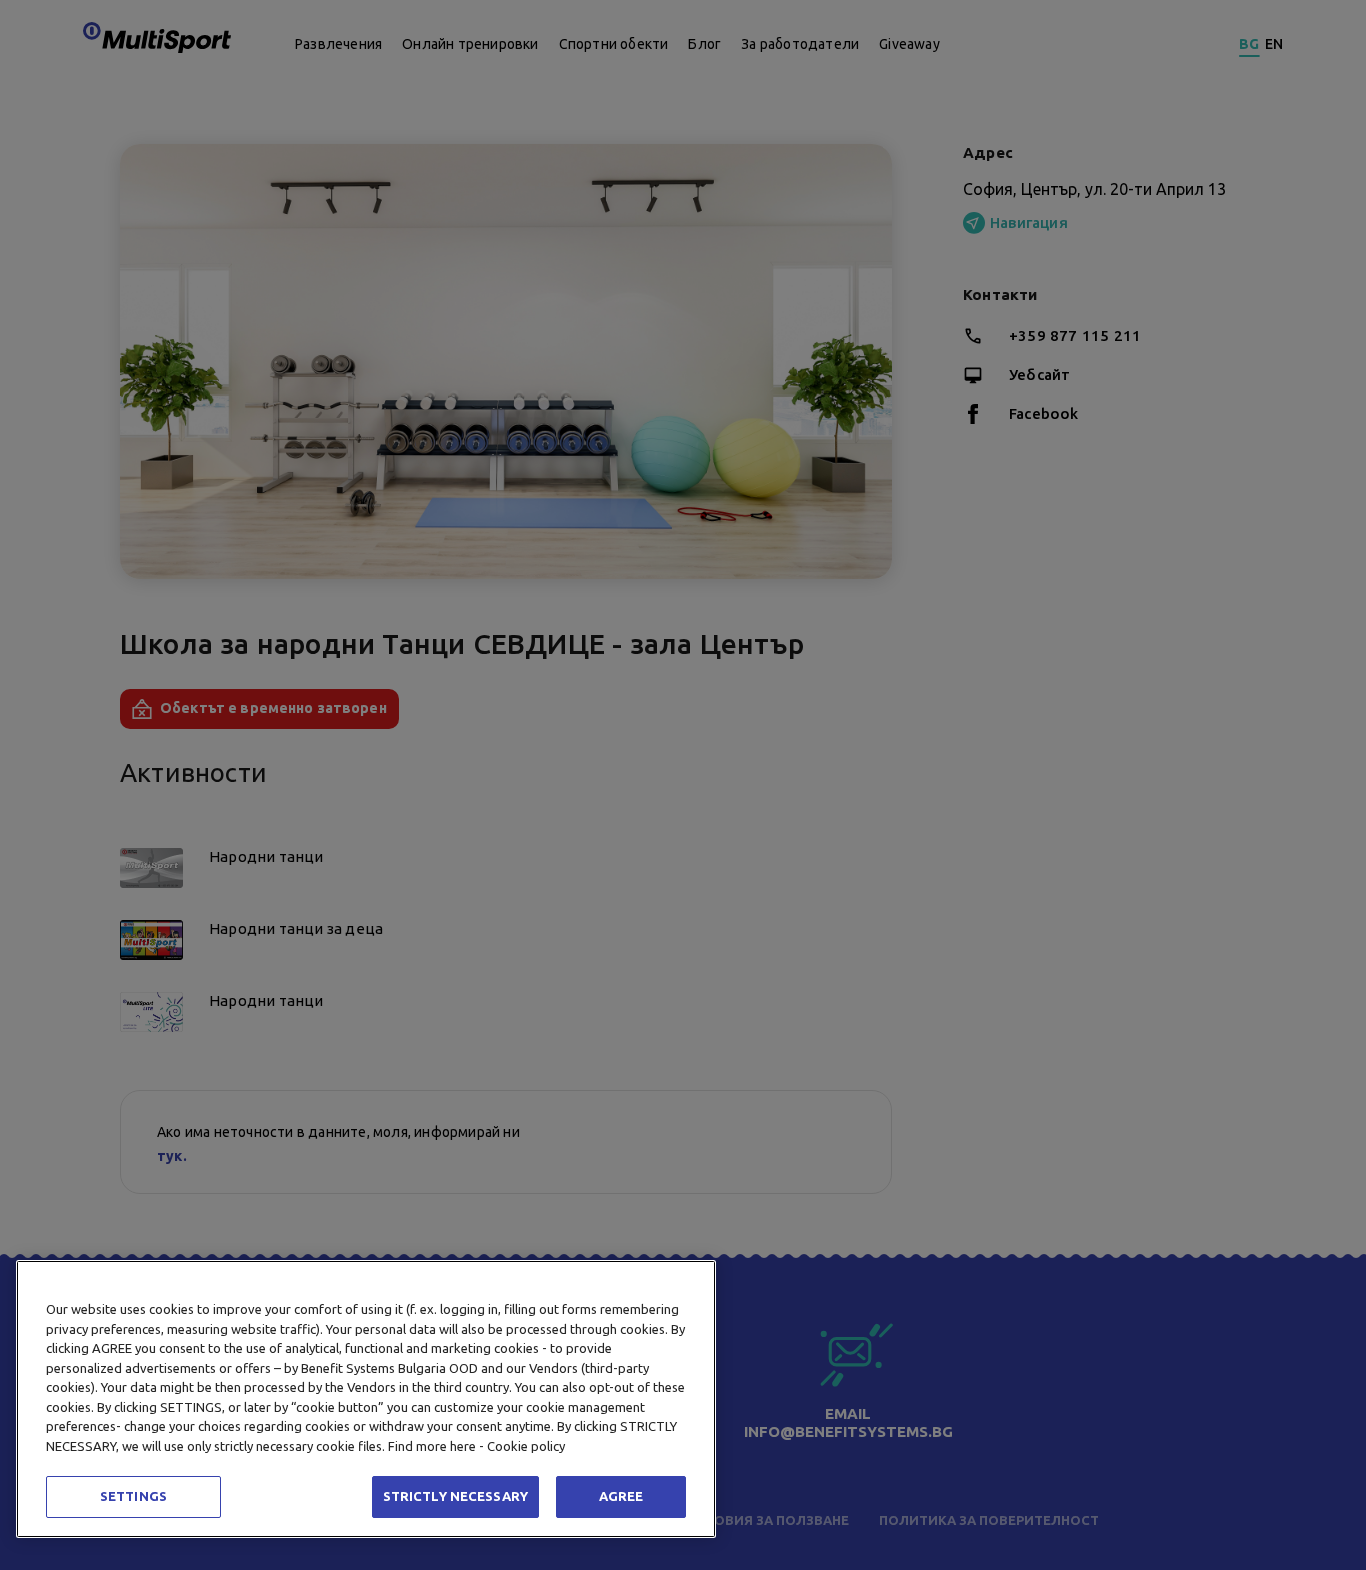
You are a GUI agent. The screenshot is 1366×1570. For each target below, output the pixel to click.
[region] (366, 1399)
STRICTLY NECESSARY (455, 1496)
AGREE (621, 1496)
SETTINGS (133, 1496)
